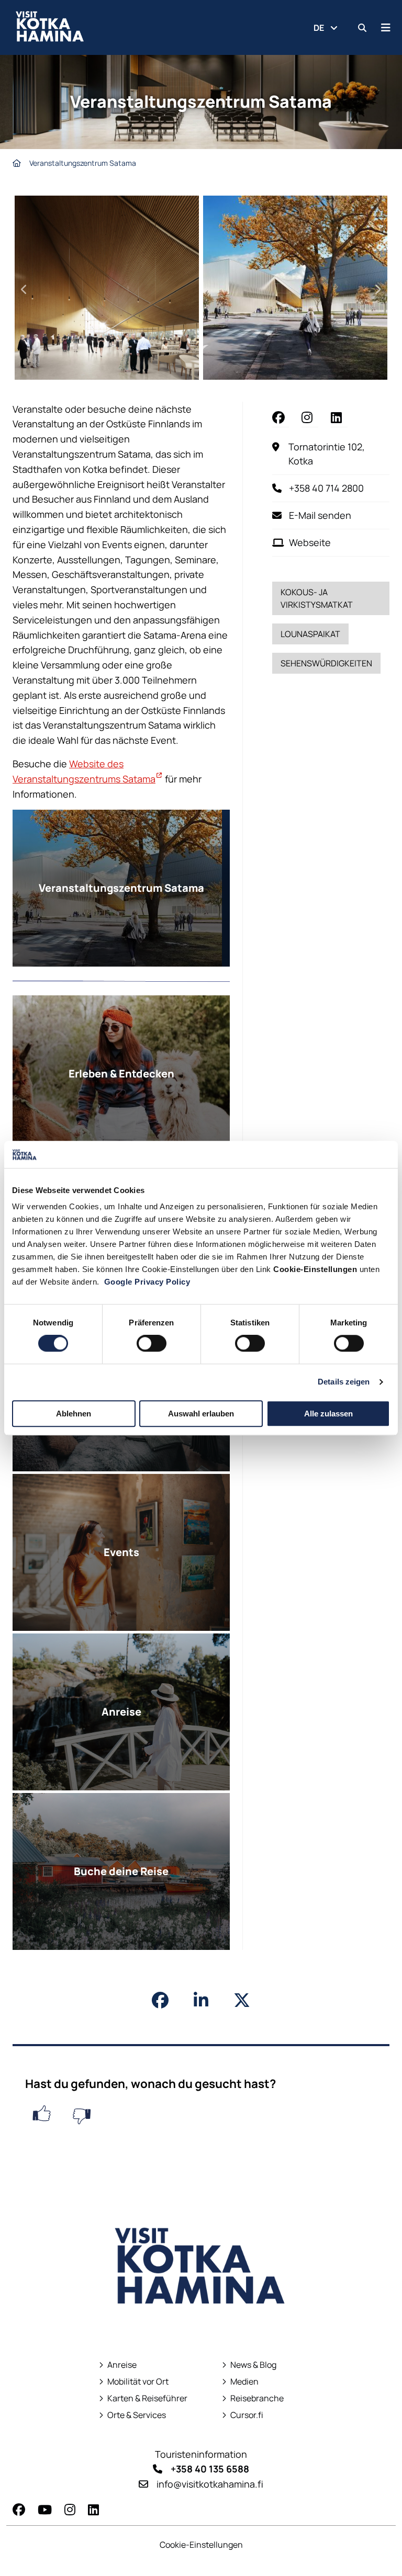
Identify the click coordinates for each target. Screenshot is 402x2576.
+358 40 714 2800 (326, 488)
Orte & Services (137, 2415)
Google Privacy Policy (147, 1282)
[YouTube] (45, 2509)
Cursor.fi (247, 2415)
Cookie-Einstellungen (201, 2545)
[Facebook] (19, 2509)
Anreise (122, 2365)
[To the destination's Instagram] (310, 417)
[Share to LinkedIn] (201, 2000)
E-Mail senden (320, 515)
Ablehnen (74, 1414)
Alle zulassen (328, 1414)
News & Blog (253, 2365)
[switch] (152, 1343)
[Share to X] (242, 2000)
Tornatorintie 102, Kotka (339, 454)
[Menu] (386, 27)
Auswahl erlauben (201, 1414)
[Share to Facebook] (160, 2000)
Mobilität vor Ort (138, 2382)
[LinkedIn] (93, 2509)
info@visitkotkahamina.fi (210, 2484)
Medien (244, 2382)
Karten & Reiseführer (143, 2398)
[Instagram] (70, 2509)
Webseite (310, 542)
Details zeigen (344, 1382)
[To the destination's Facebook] (281, 417)
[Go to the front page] (201, 2327)
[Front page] (17, 163)
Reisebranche (257, 2398)
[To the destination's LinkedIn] (339, 417)
